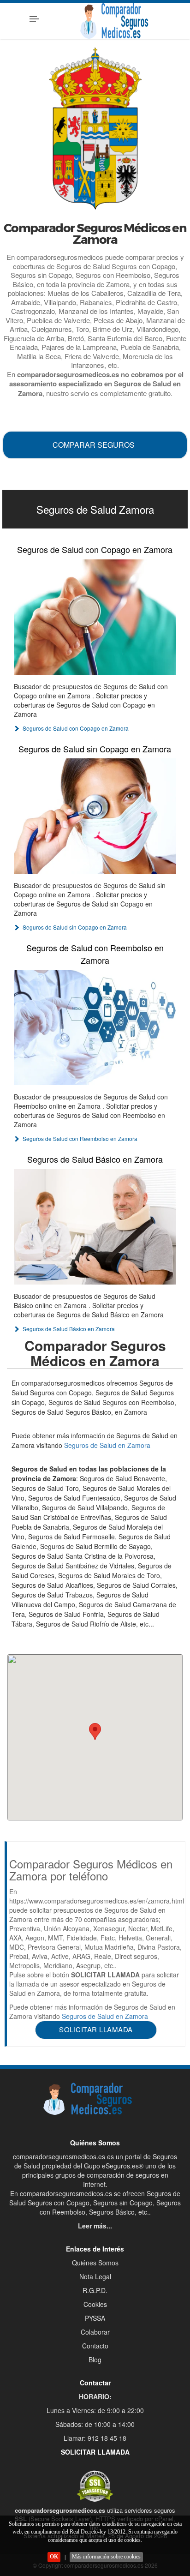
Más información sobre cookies (106, 2557)
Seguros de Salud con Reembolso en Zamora (95, 954)
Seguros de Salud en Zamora (107, 1445)
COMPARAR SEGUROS (94, 445)
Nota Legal (95, 2276)
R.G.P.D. (95, 2290)
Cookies (95, 2304)
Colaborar (95, 2332)
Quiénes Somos (95, 2263)
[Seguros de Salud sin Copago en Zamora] (95, 816)
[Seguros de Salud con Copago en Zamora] (95, 617)
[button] (95, 1732)
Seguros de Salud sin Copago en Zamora (95, 749)
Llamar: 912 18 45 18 (95, 2438)
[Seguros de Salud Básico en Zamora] (95, 1227)
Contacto (95, 2346)
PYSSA (95, 2318)
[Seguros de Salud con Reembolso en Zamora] (95, 1027)
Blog (95, 2360)
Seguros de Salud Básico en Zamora (95, 1159)
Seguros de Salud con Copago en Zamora (95, 549)
